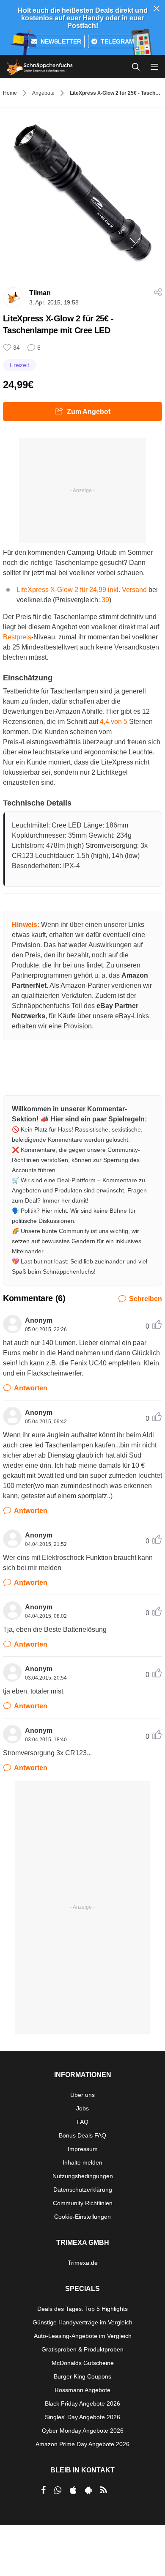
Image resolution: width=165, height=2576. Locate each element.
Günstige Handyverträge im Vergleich (82, 2322)
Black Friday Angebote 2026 (82, 2403)
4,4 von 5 (114, 722)
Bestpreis (17, 637)
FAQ (82, 2122)
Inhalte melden (82, 2162)
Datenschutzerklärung (83, 2190)
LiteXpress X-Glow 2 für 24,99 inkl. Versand (82, 590)
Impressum (83, 2149)
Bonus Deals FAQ (82, 2135)
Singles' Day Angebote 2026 (82, 2417)
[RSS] (104, 2490)
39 (105, 600)
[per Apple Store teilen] (73, 2490)
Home (10, 93)
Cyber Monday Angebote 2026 (83, 2431)
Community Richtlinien (83, 2203)
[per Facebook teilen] (43, 2490)
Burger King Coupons (82, 2376)
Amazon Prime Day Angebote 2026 (82, 2444)
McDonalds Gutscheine (83, 2363)
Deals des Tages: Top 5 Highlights (82, 2309)
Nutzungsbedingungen (83, 2176)
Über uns (82, 2095)
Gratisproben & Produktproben (82, 2349)
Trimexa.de (83, 2263)
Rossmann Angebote (82, 2390)
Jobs (82, 2108)
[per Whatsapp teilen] (58, 2490)
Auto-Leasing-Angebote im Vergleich (83, 2336)
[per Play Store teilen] (88, 2490)
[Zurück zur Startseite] (40, 67)
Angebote (43, 93)
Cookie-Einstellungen (82, 2217)
